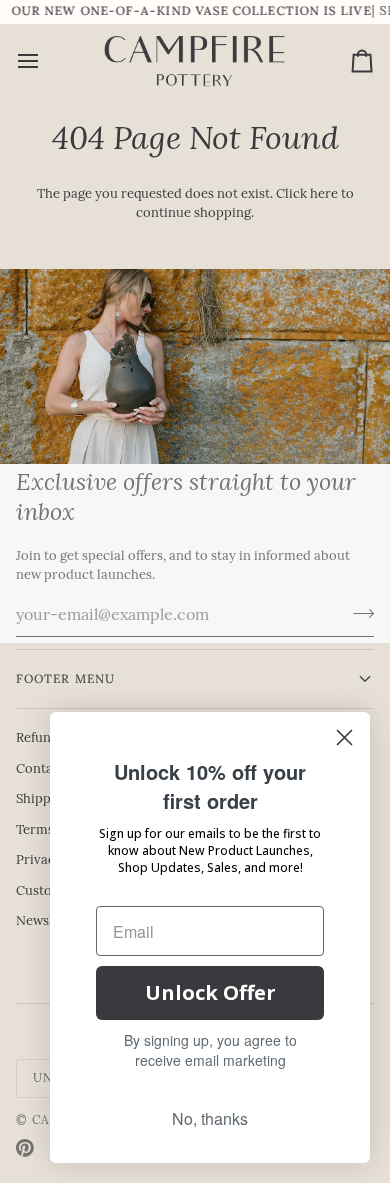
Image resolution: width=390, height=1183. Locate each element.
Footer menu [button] (65, 678)
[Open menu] (46, 61)
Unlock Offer (210, 992)
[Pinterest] (25, 1148)
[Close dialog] (344, 737)
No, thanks (210, 1118)
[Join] (357, 614)
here (324, 194)
